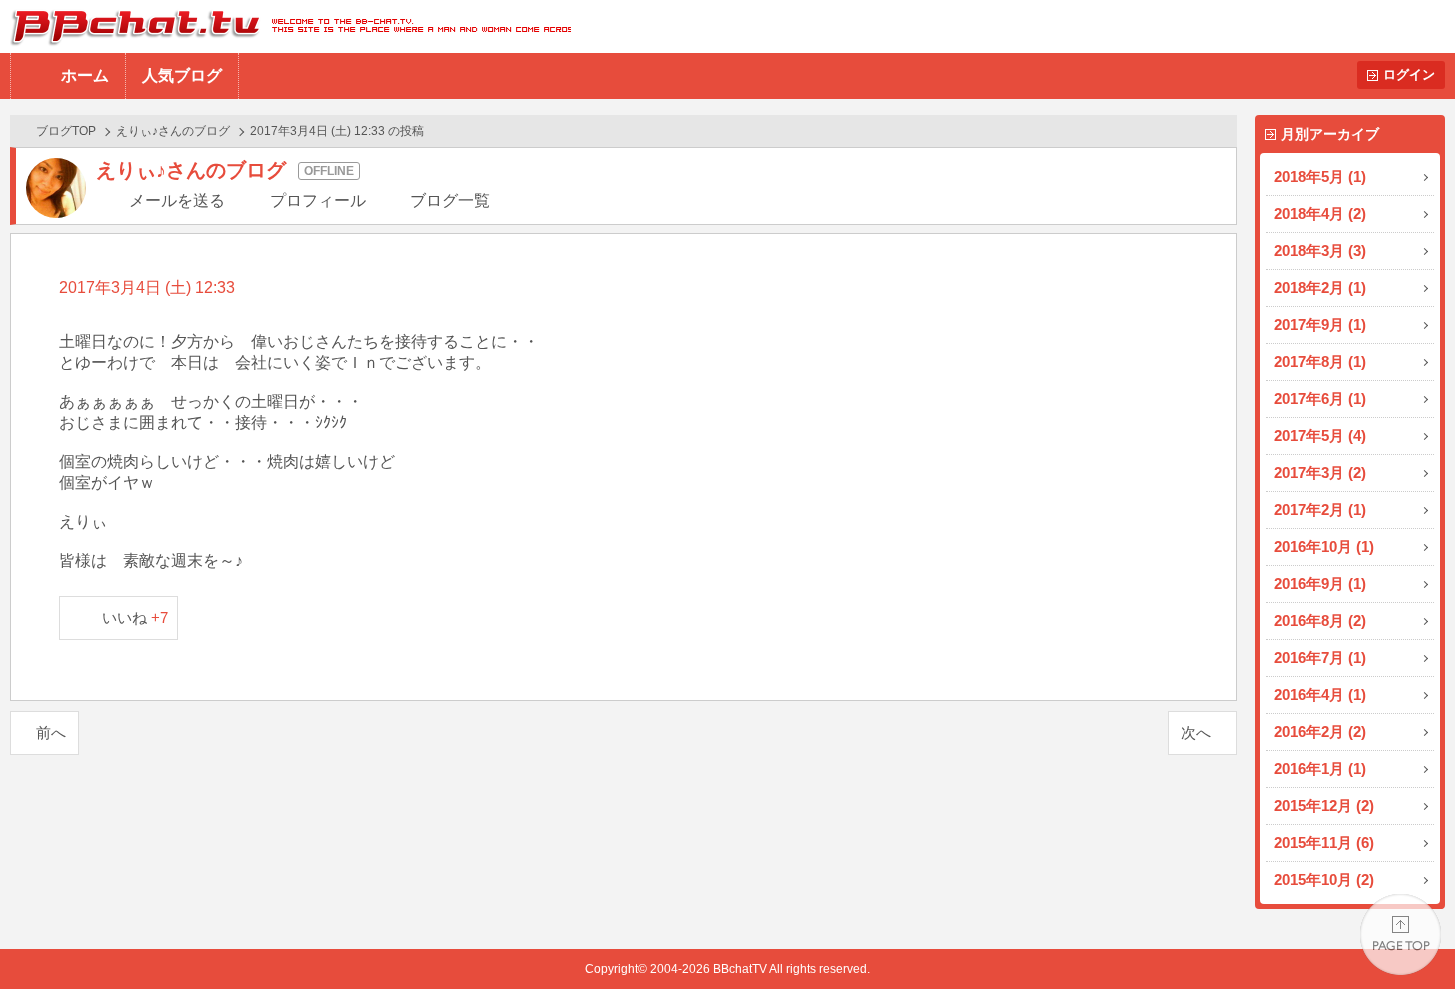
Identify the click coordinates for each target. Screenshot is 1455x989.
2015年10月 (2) (1324, 879)
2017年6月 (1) (1320, 398)
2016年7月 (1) (1320, 657)
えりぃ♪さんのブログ (173, 131)
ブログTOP (66, 131)
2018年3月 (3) (1320, 250)
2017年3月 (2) (1320, 472)
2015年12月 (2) (1324, 805)
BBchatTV (285, 26)
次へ (1196, 732)
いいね (135, 617)
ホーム (85, 75)
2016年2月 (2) (1320, 731)
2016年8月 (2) (1320, 620)
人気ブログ (182, 75)
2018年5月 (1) (1320, 176)
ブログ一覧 (450, 200)
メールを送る (177, 200)
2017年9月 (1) (1320, 324)
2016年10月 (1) (1324, 546)
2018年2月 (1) (1320, 287)
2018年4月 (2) (1320, 213)
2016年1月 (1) (1320, 768)
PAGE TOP (1400, 934)
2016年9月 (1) (1320, 583)
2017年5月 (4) (1320, 435)
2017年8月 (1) (1320, 361)
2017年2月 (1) (1320, 509)
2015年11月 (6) (1324, 842)
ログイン (1409, 74)
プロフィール (318, 200)
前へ (51, 732)
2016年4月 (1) (1320, 694)
